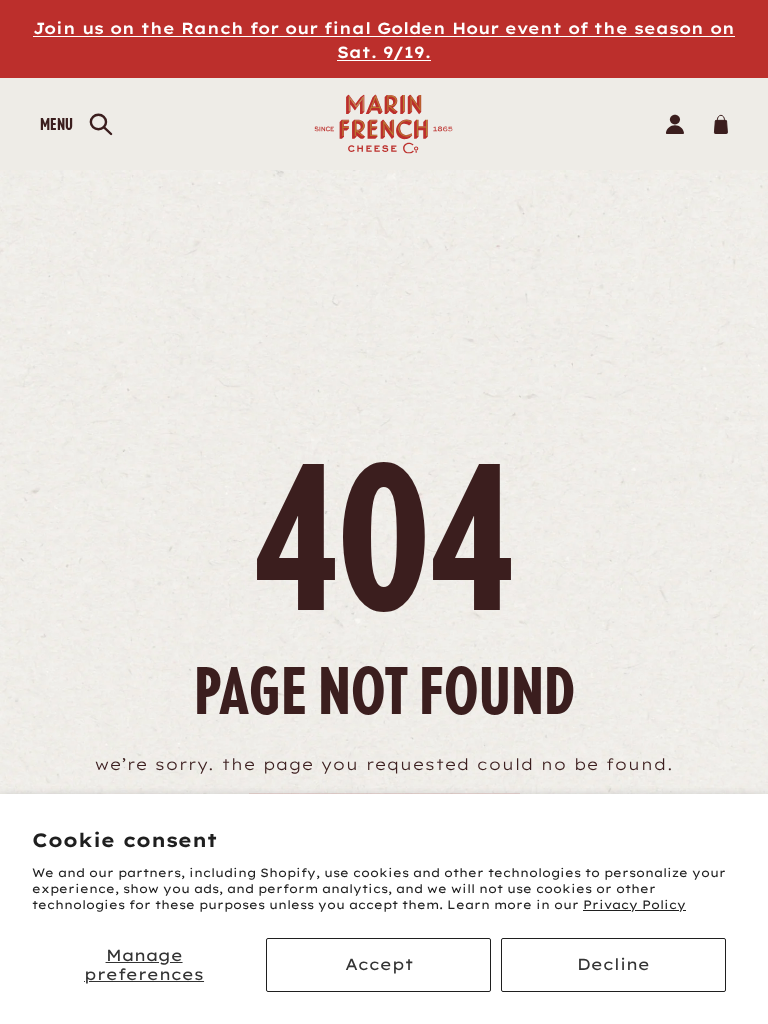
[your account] (675, 124)
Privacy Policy (634, 904)
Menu (56, 124)
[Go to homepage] (384, 124)
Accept (379, 964)
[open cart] (720, 124)
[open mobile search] (101, 124)
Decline (613, 964)
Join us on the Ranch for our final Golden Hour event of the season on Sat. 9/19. (384, 40)
